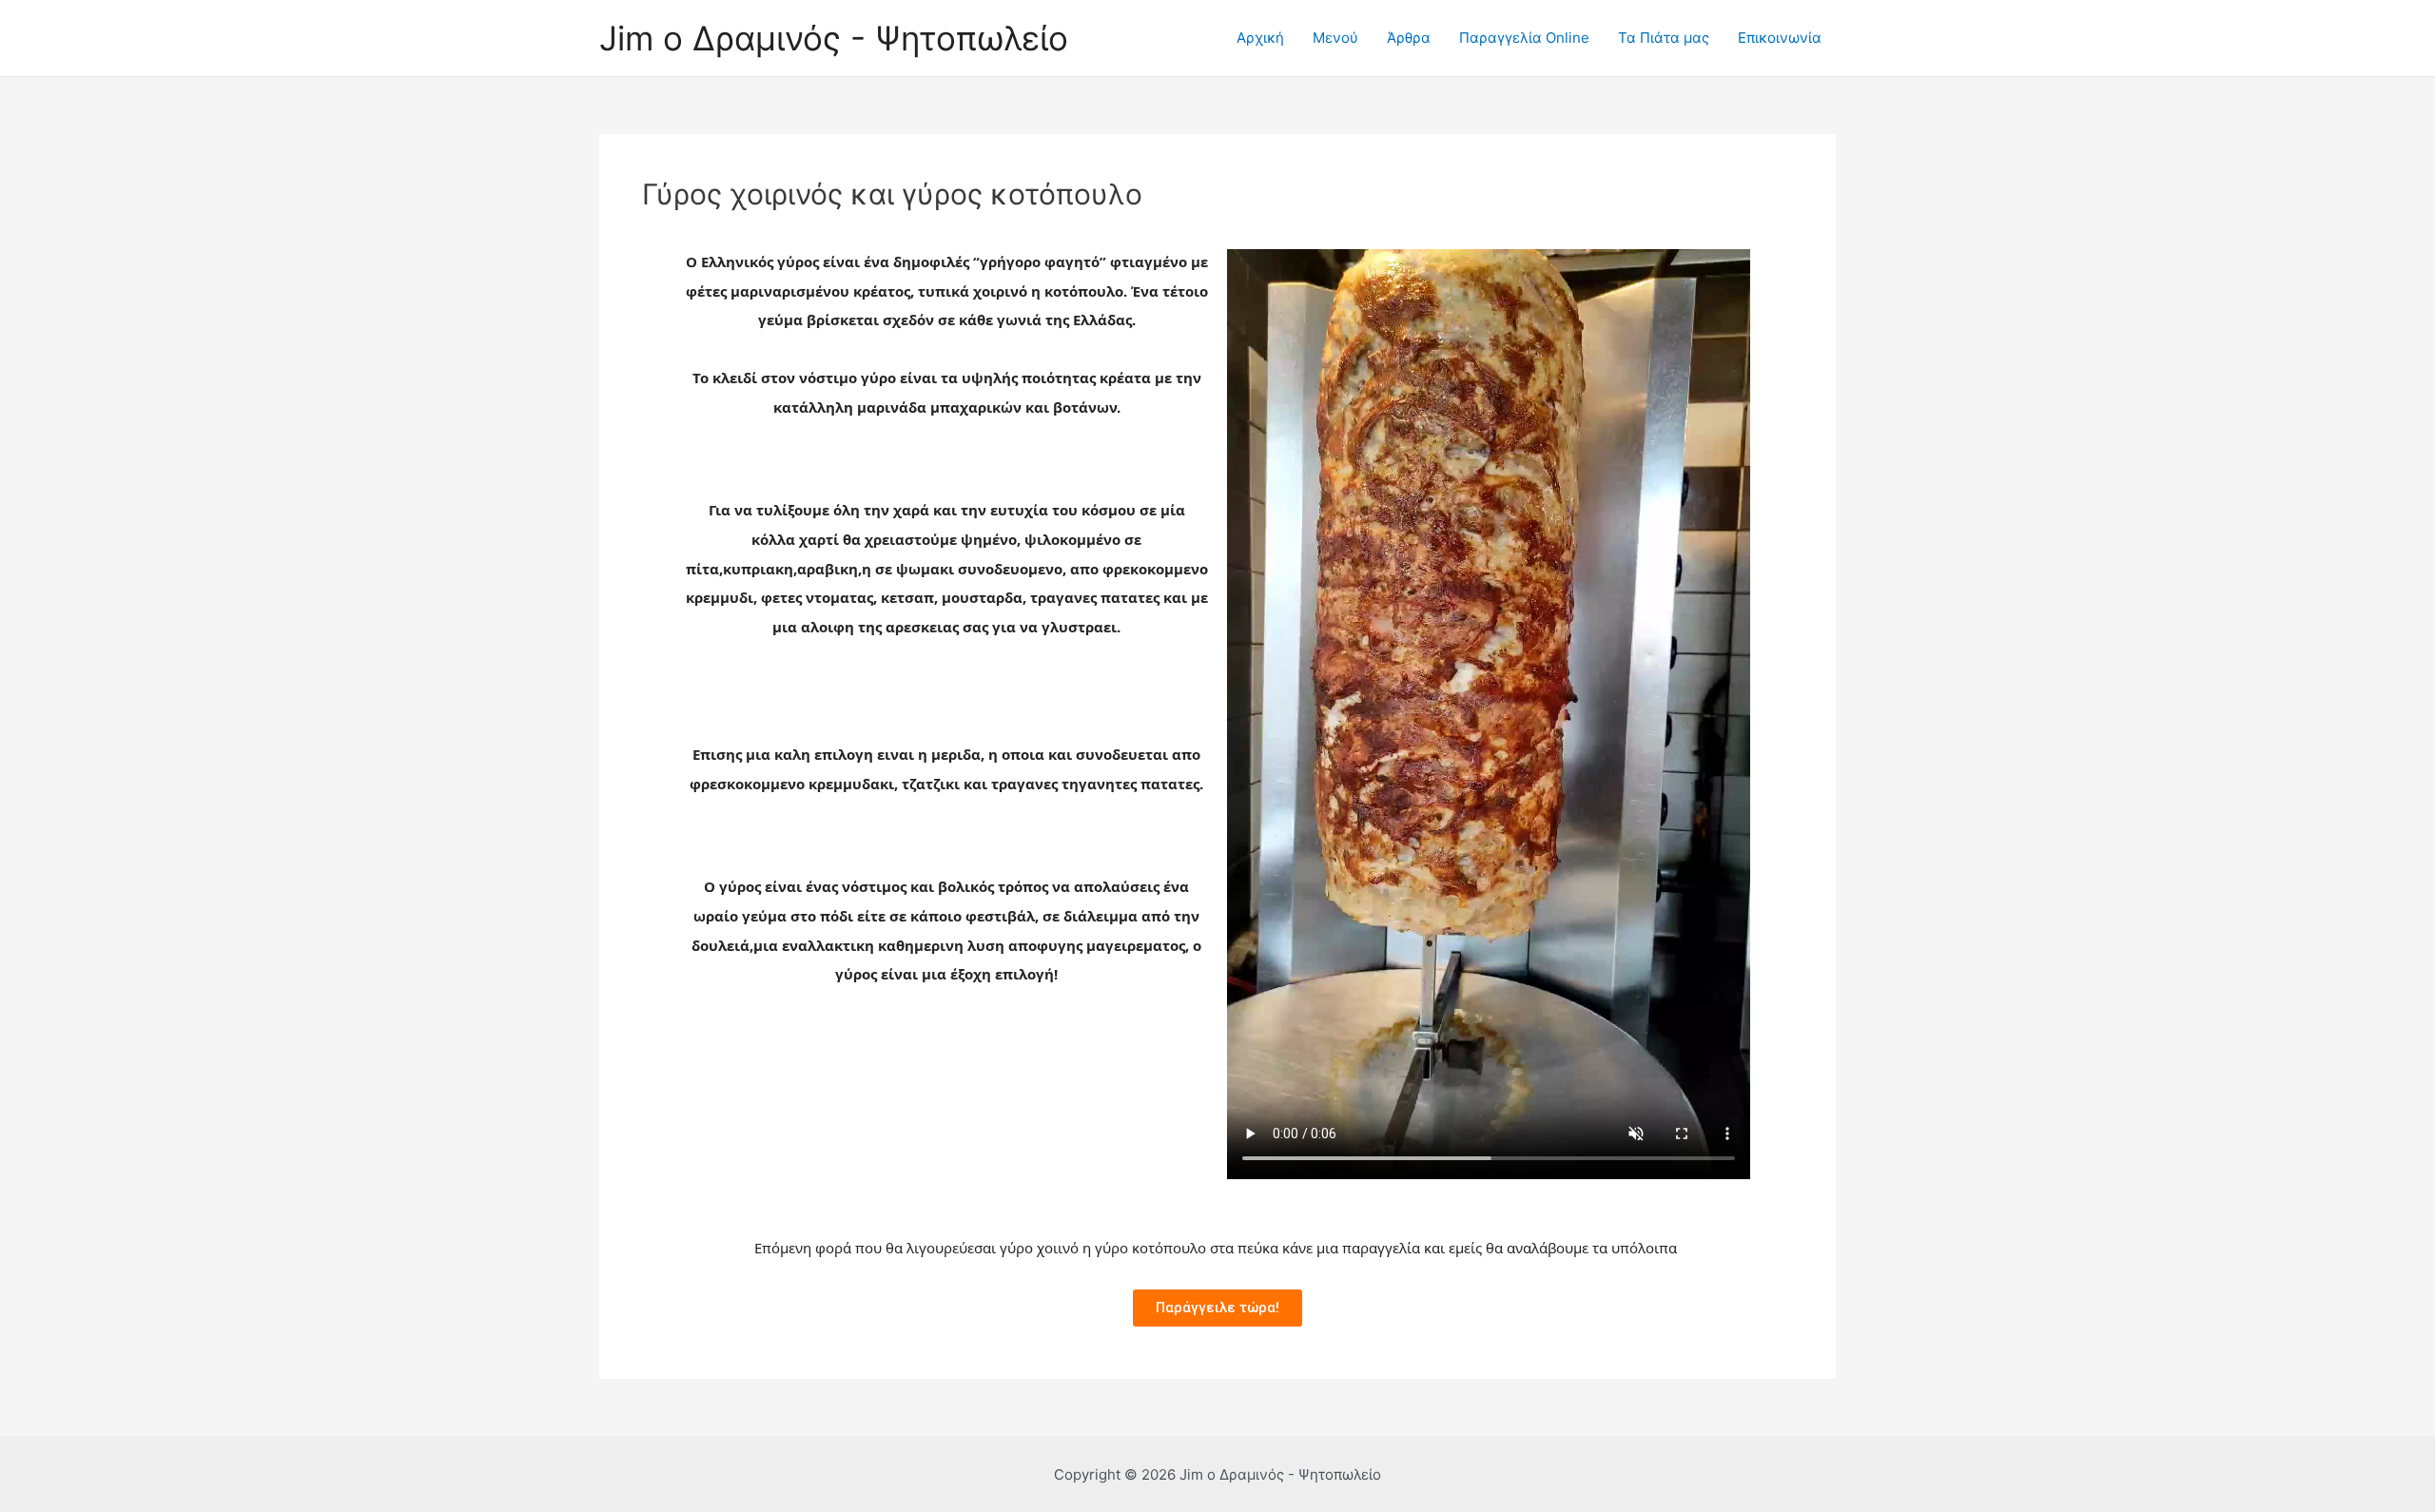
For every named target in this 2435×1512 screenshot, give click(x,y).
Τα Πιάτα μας (1664, 38)
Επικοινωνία (1780, 38)
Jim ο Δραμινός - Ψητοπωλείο (834, 38)
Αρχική (1260, 38)
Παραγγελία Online (1524, 38)
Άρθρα (1409, 38)
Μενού (1335, 38)
